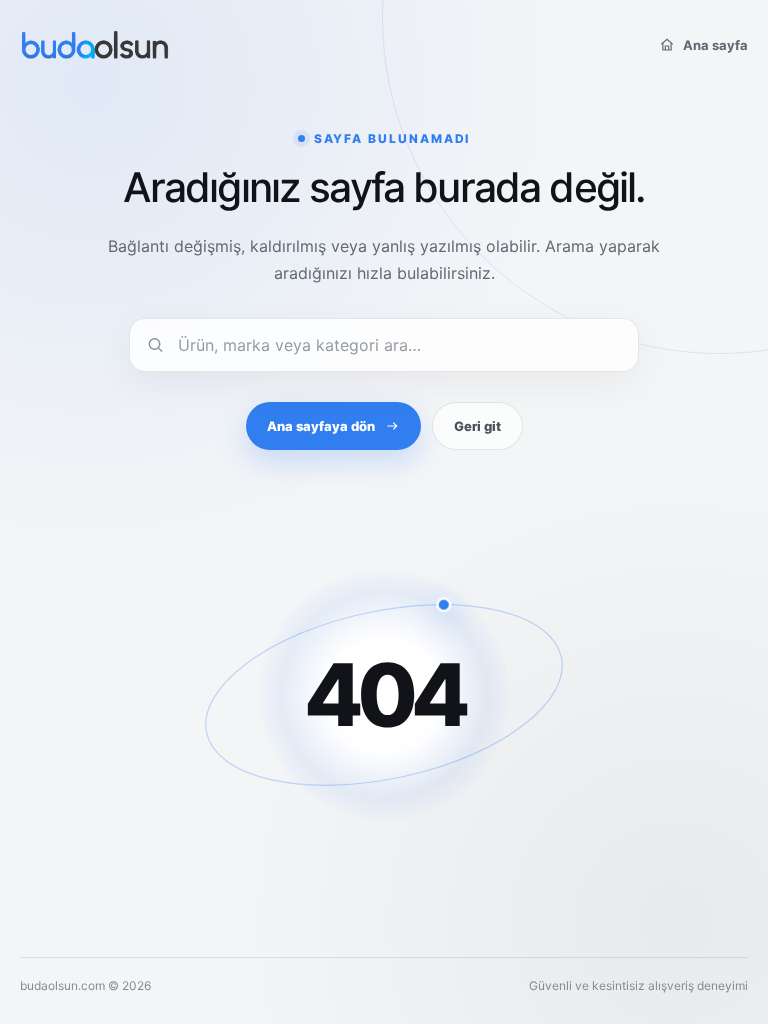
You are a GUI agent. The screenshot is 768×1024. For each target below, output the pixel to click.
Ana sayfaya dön (321, 426)
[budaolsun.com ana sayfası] (95, 45)
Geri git (477, 426)
